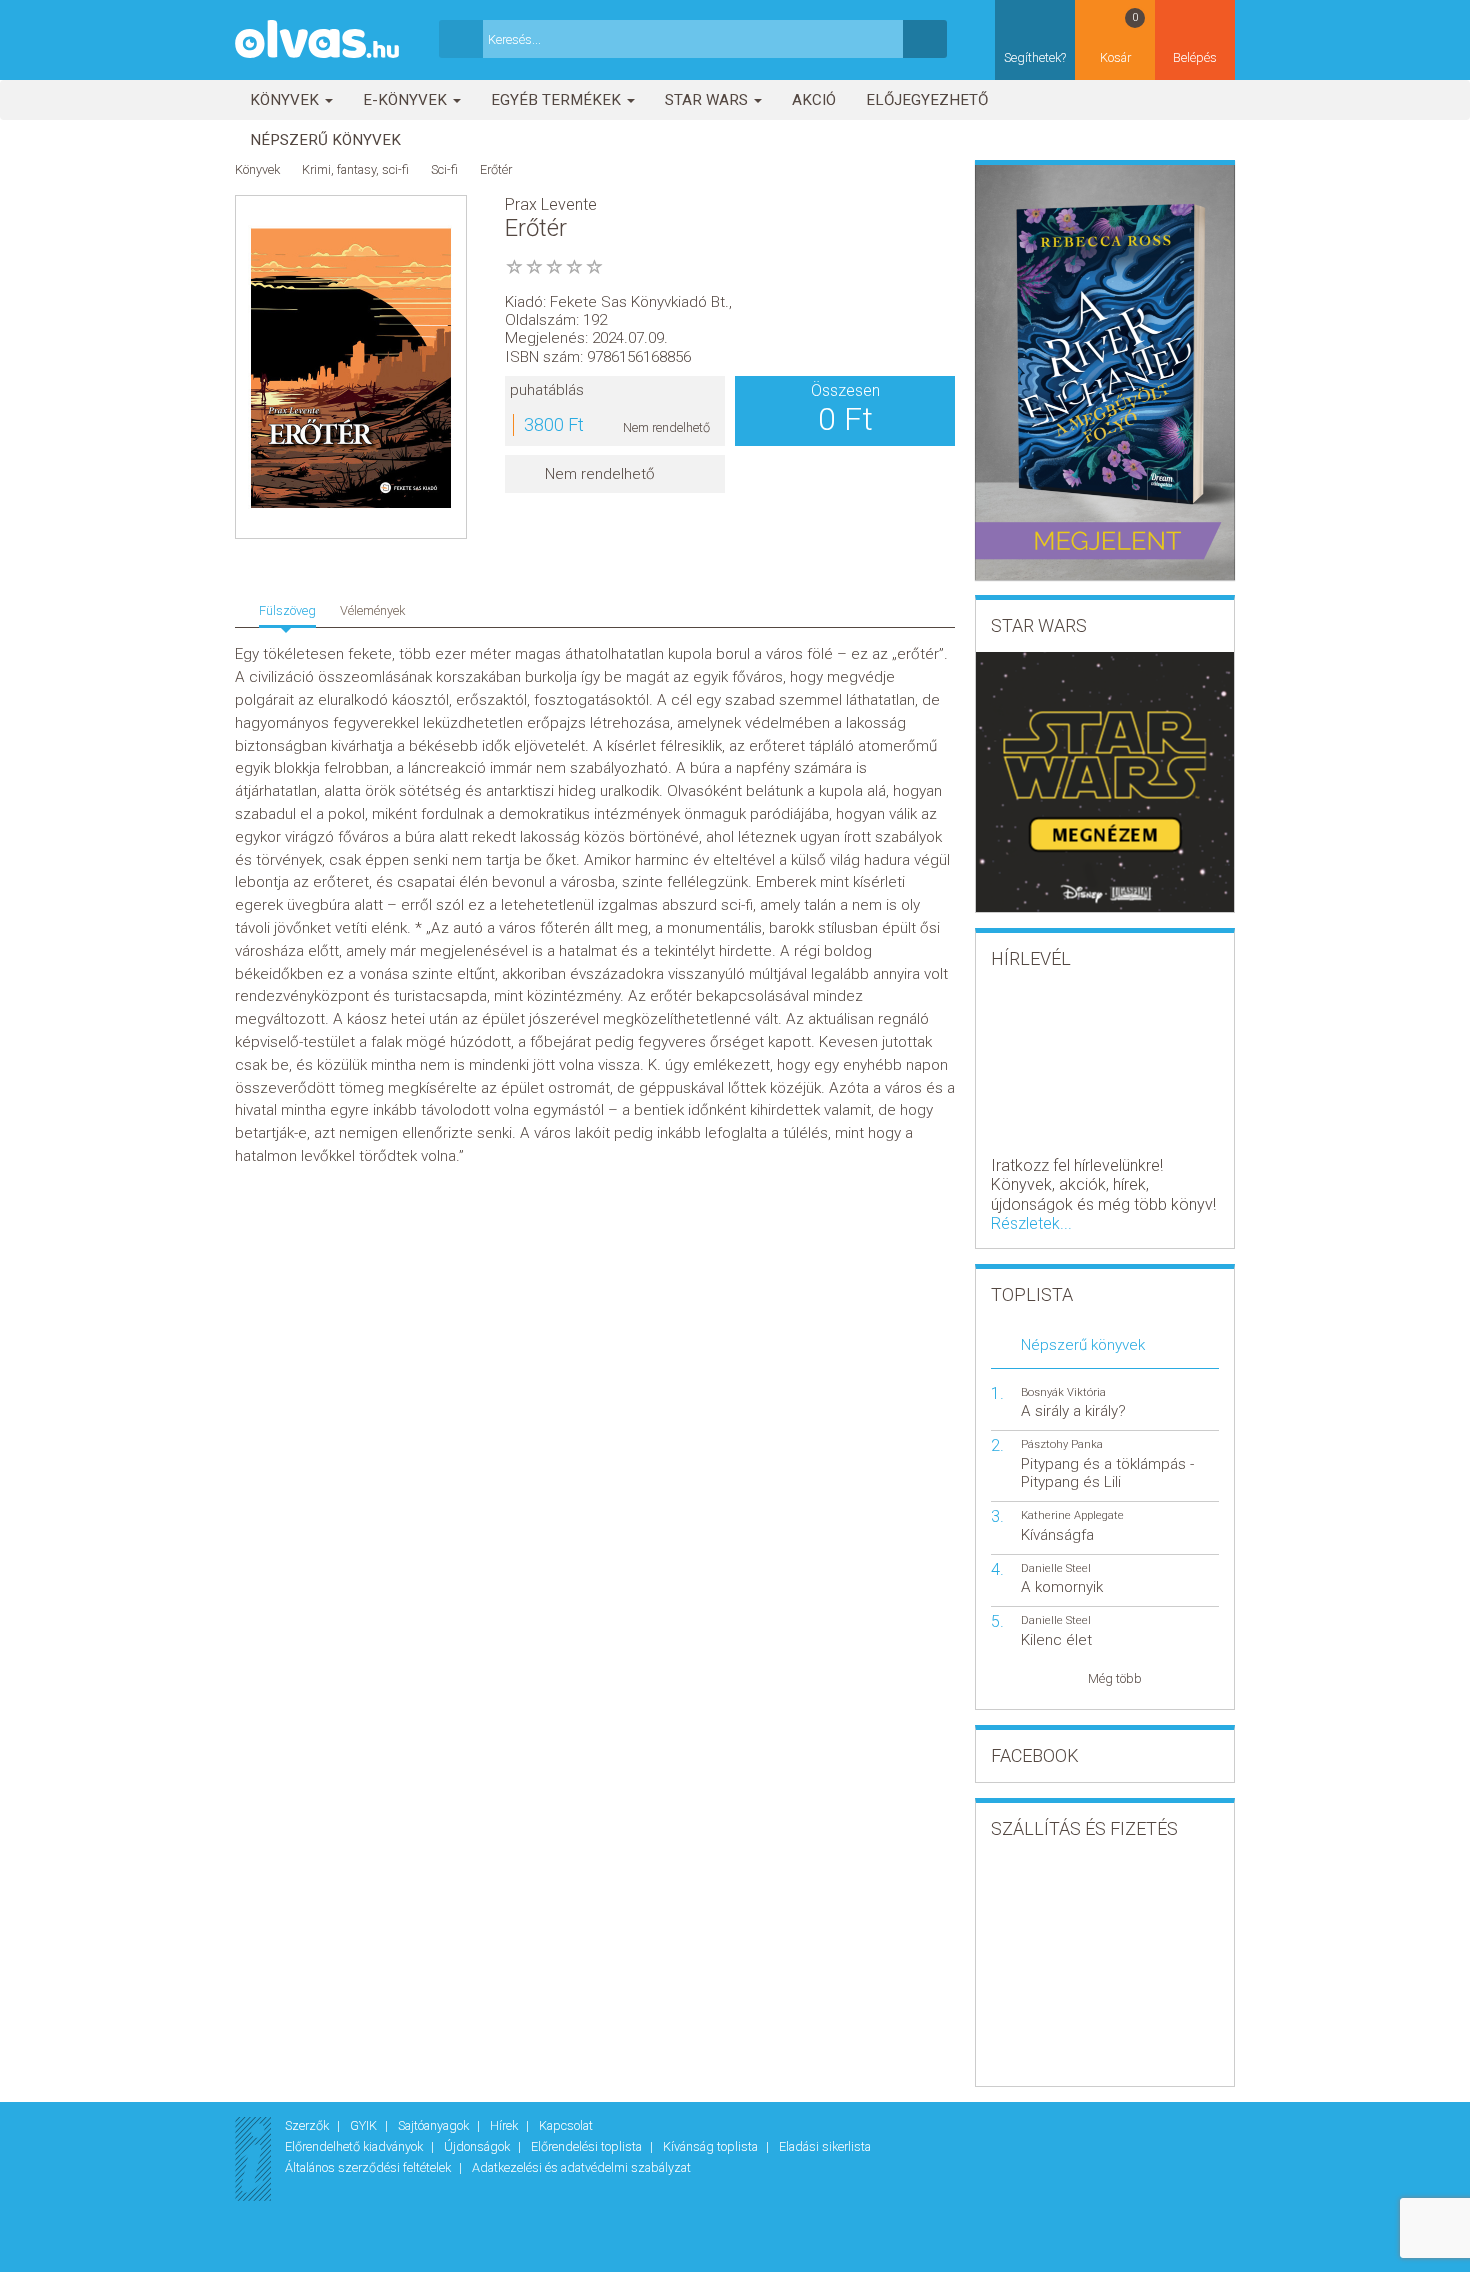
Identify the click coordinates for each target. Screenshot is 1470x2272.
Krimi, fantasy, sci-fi (355, 169)
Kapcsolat (566, 2125)
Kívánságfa (1057, 1535)
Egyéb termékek (558, 100)
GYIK (365, 2125)
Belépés (1195, 57)
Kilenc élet (1056, 1640)
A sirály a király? (1073, 1411)
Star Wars (708, 100)
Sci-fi (444, 169)
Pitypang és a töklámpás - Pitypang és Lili (1107, 1473)
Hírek (505, 2125)
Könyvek (286, 100)
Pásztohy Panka (1062, 1444)
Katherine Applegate (1072, 1515)
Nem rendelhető (600, 474)
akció (814, 100)
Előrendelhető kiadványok (355, 2146)
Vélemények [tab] (372, 610)
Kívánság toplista (712, 2146)
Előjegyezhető (927, 100)
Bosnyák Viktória (1063, 1392)
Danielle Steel (1056, 1568)
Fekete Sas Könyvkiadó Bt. (639, 302)
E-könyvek (407, 100)
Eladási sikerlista (825, 2146)
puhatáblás (547, 390)
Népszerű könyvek (325, 140)
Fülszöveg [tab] (287, 610)
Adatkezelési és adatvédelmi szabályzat (581, 2167)
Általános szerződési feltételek (369, 2167)
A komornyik (1062, 1587)
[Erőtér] (351, 368)
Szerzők (308, 2125)
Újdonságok (478, 2146)
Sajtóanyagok (435, 2125)
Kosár (1119, 38)
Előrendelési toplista (588, 2146)
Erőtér (496, 169)
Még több (1115, 1678)
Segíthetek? (1035, 57)
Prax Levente (551, 204)
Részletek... (1031, 1223)
